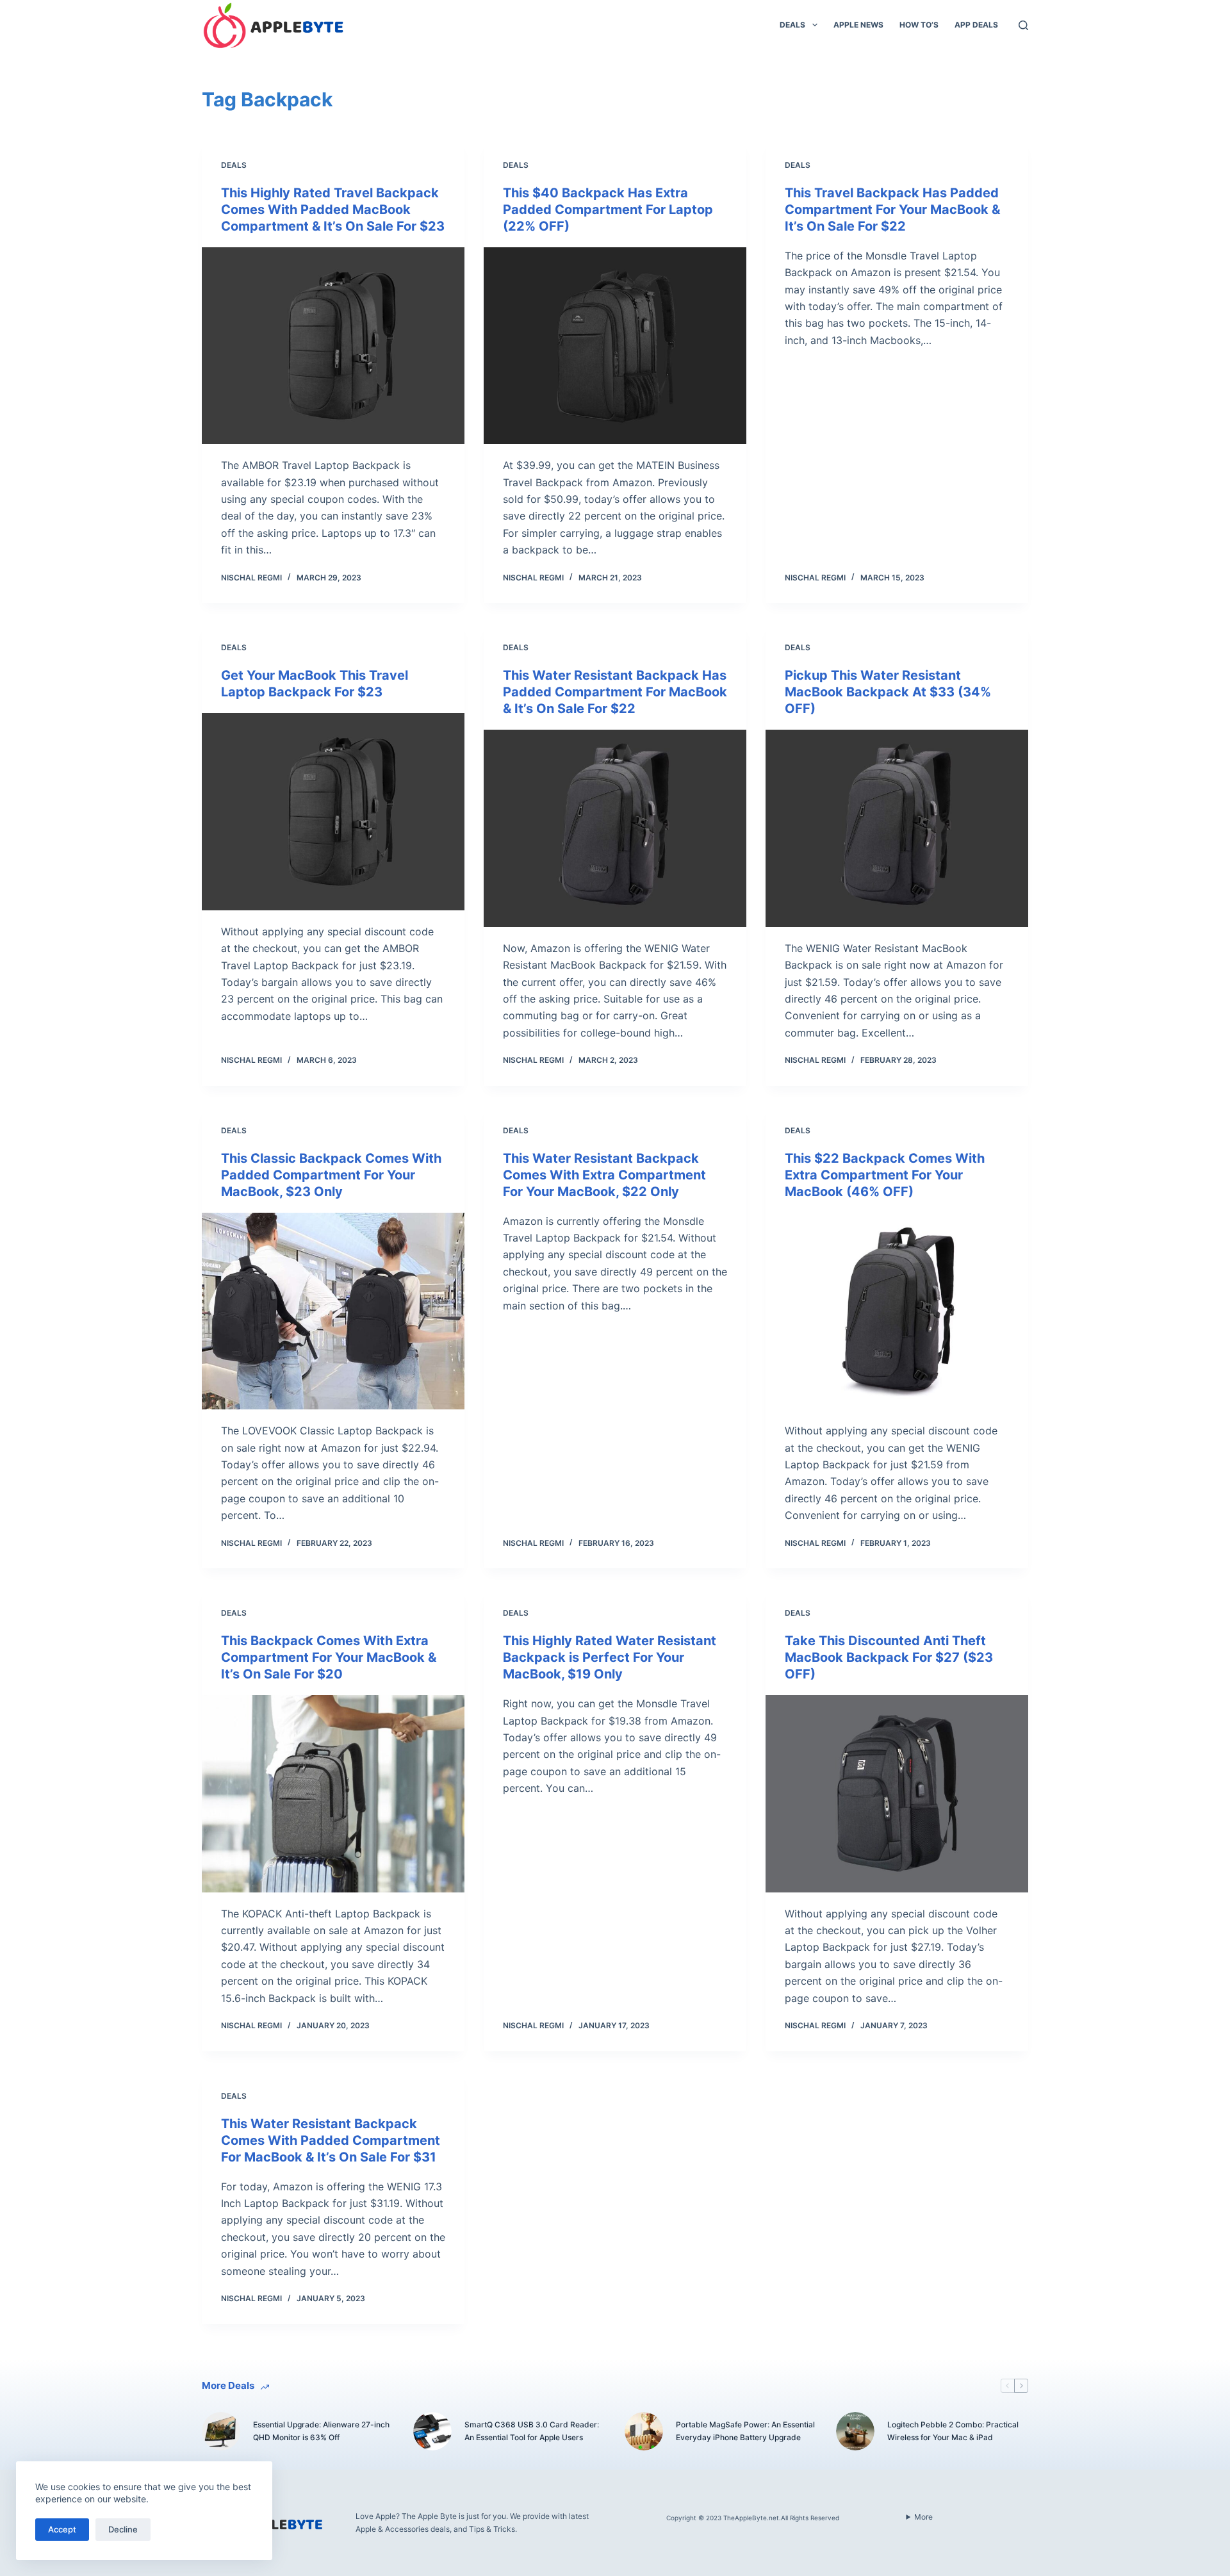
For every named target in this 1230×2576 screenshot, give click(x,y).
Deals (792, 25)
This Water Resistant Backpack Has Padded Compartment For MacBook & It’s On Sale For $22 (615, 692)
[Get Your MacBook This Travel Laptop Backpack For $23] (333, 812)
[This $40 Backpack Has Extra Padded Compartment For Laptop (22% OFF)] (615, 346)
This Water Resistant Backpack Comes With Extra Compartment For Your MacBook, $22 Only (604, 1175)
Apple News (858, 25)
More (923, 2517)
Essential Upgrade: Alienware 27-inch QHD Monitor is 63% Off (321, 2431)
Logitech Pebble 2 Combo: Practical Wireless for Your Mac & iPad (953, 2431)
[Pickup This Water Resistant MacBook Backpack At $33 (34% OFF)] (897, 828)
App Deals (976, 25)
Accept (62, 2529)
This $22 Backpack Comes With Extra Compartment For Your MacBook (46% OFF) (885, 1175)
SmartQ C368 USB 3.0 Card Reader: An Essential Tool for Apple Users (532, 2431)
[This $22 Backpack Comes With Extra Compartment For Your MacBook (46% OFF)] (897, 1311)
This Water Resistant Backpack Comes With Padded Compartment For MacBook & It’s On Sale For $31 (331, 2140)
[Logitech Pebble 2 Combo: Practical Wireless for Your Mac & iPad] (855, 2431)
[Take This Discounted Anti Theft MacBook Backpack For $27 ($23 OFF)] (897, 1794)
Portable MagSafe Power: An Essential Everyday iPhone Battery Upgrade (745, 2431)
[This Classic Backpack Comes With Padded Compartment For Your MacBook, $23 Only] (333, 1311)
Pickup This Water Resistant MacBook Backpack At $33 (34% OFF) (888, 692)
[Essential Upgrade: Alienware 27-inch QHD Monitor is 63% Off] (221, 2431)
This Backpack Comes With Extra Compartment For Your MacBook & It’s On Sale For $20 (329, 1657)
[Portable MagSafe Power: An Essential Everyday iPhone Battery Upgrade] (644, 2431)
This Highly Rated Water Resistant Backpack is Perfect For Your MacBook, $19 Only (610, 1657)
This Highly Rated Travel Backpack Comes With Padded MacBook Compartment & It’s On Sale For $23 (333, 209)
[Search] (1023, 25)
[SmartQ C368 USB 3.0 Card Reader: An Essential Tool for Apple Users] (432, 2431)
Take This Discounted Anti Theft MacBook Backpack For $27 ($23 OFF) (889, 1657)
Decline (123, 2529)
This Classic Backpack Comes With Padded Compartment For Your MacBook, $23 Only (331, 1175)
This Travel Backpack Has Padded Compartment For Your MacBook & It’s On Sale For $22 (892, 209)
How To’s (919, 25)
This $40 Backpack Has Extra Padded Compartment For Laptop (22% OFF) (608, 209)
